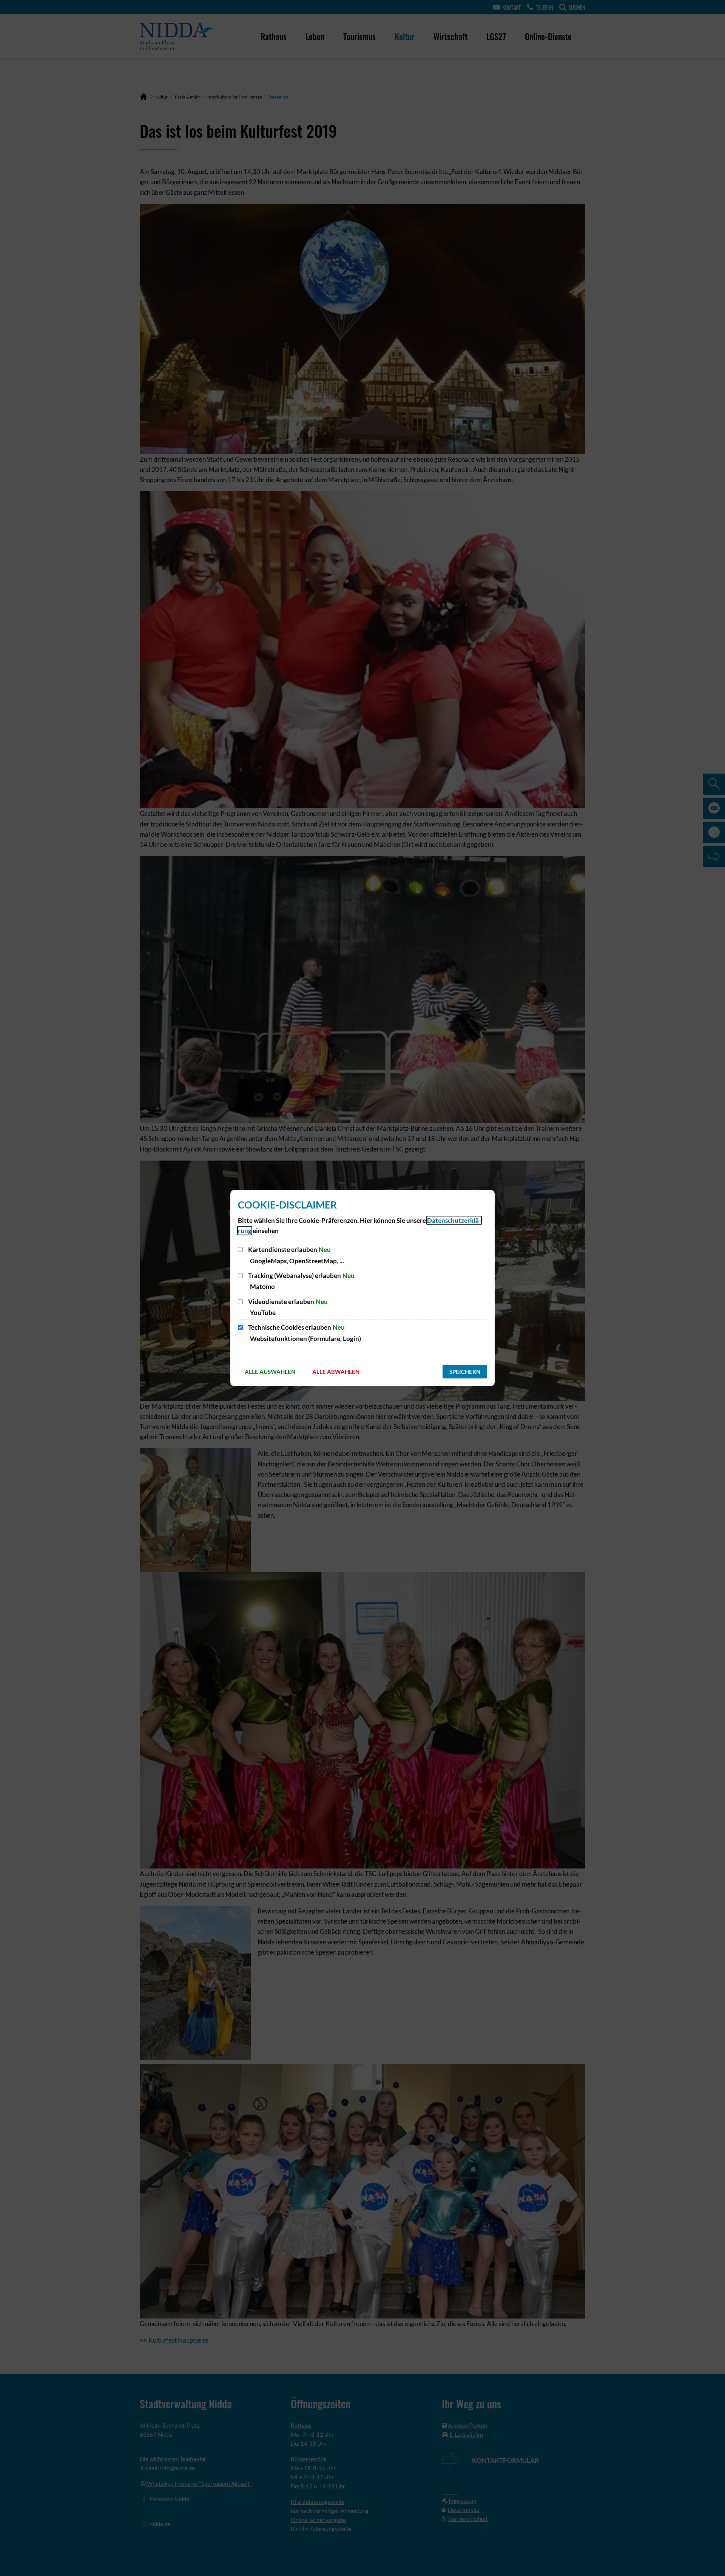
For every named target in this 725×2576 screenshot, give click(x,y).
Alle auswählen (270, 1372)
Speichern (465, 1372)
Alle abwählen (336, 1372)
